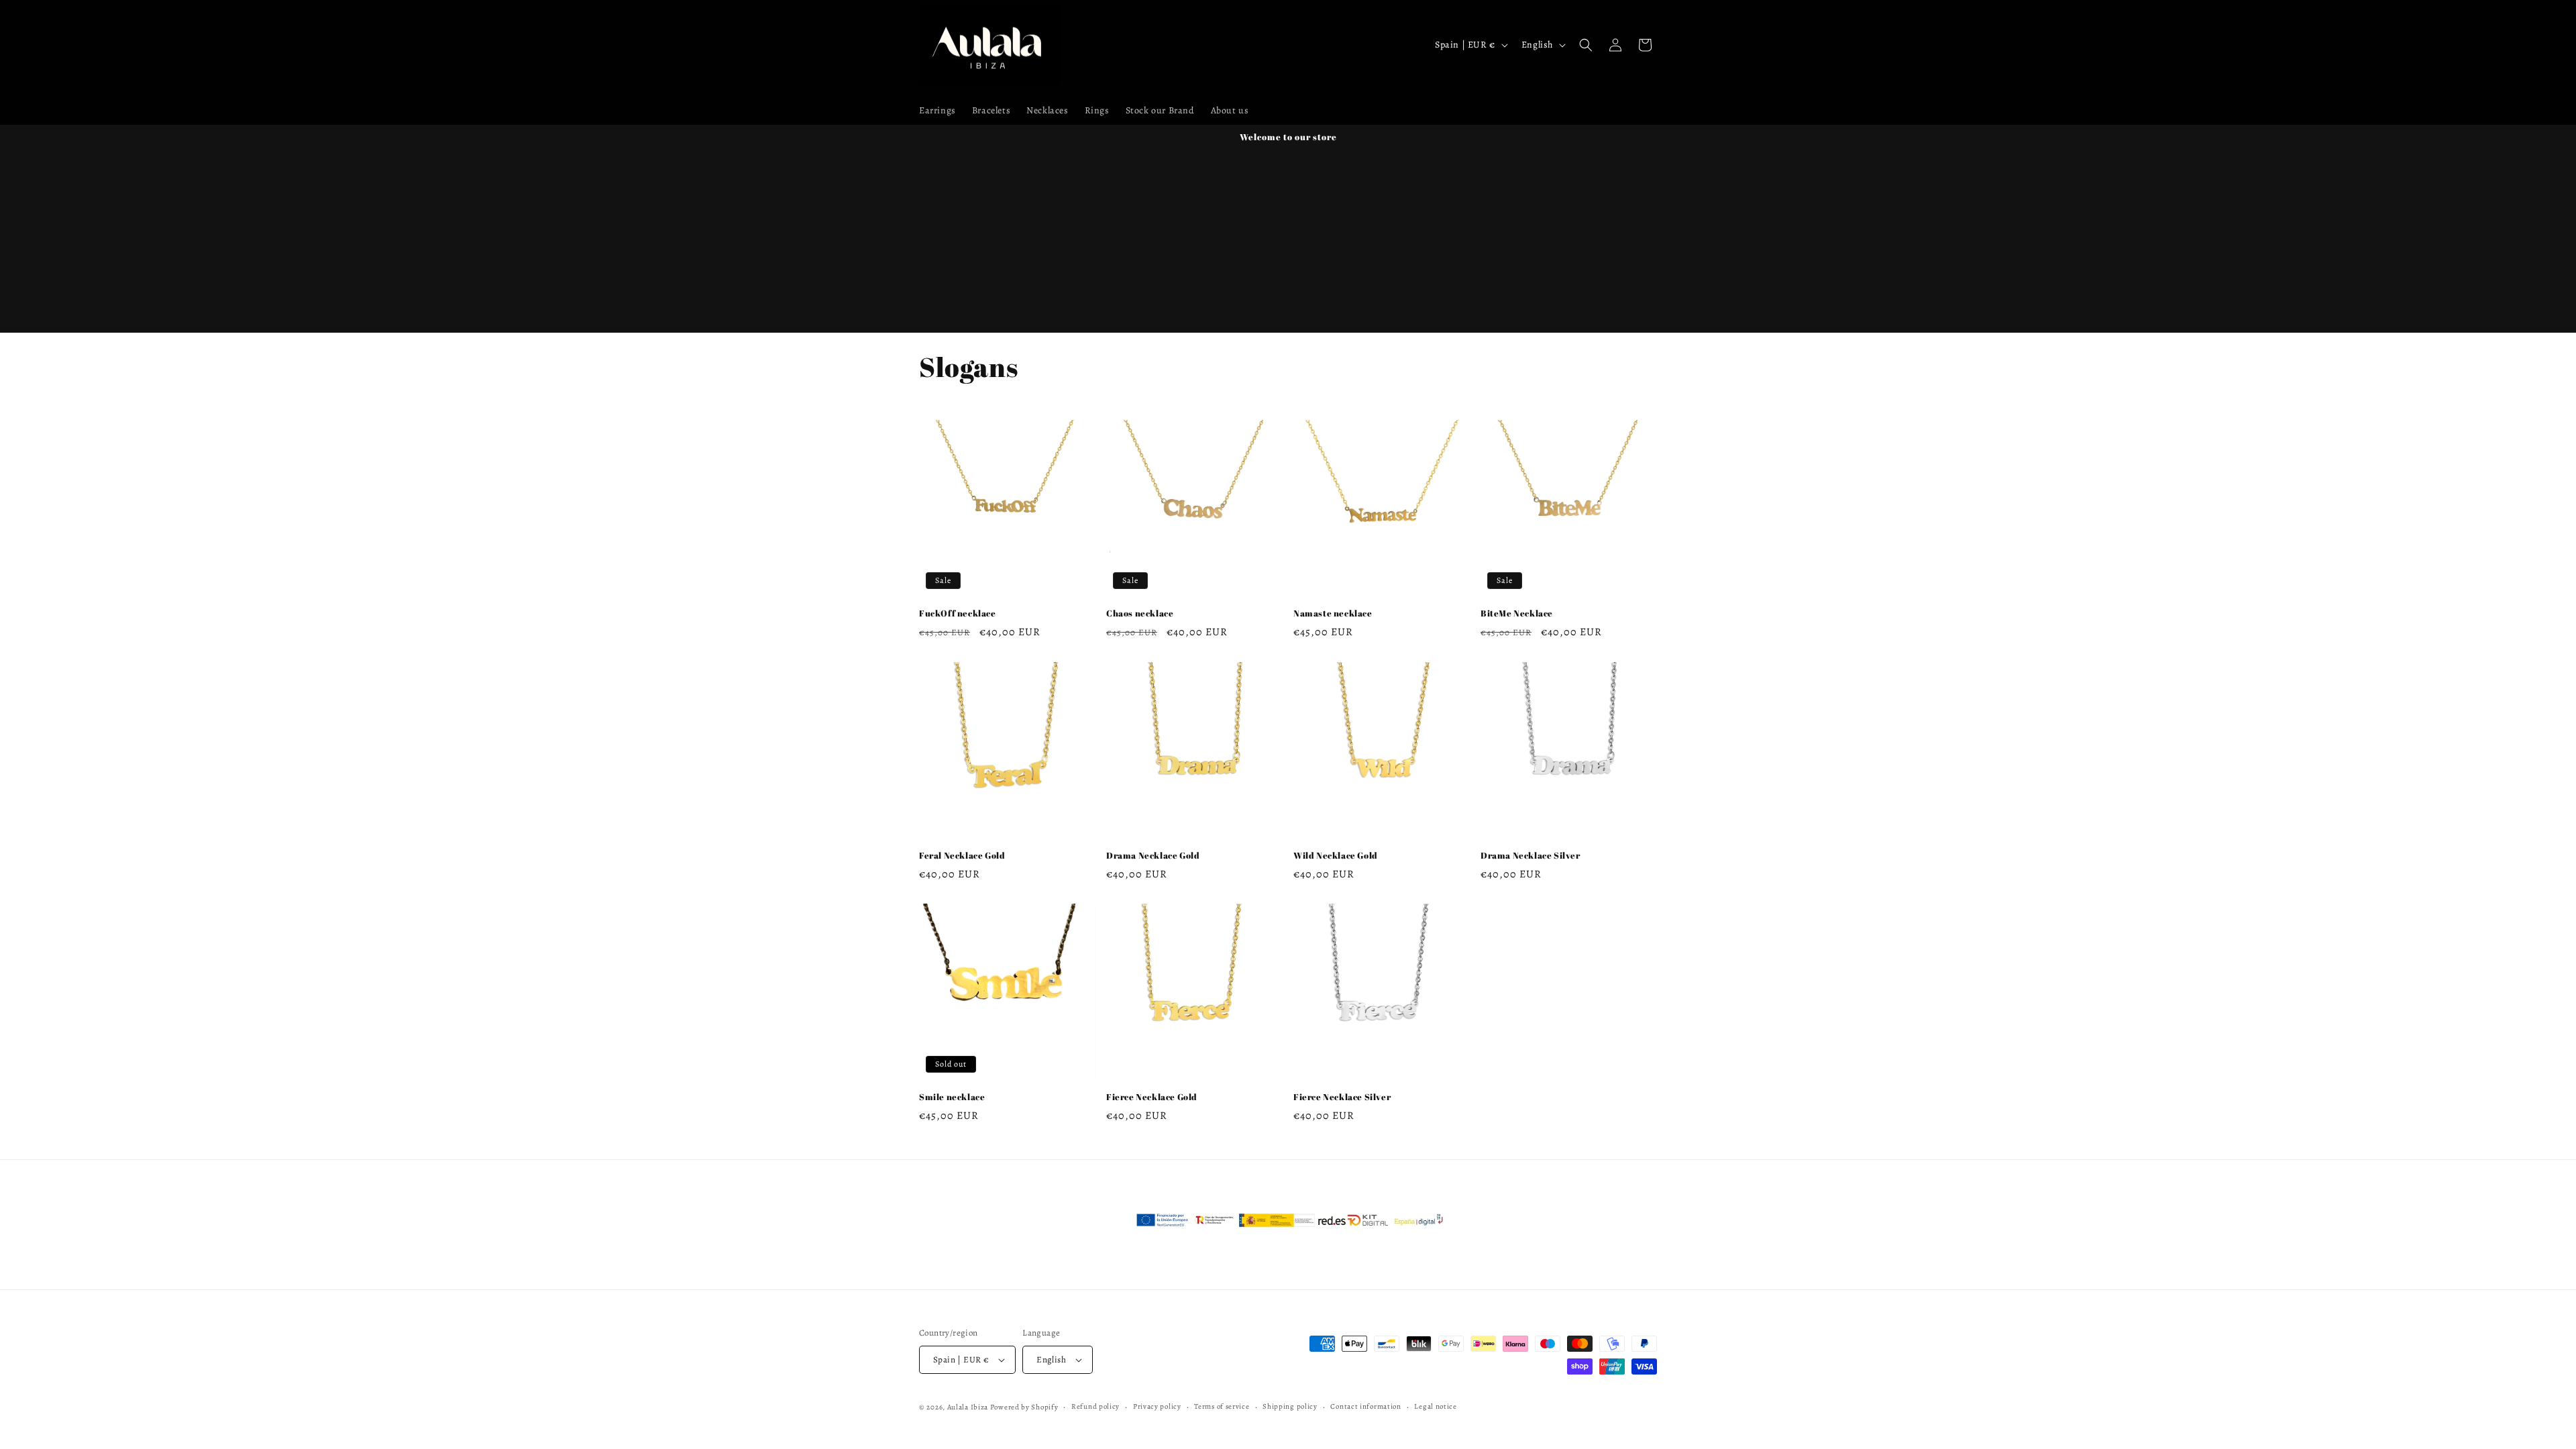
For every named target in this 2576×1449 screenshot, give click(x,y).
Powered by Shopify (1024, 1407)
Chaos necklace (1140, 613)
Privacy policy (1157, 1406)
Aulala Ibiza (968, 1407)
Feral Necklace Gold (962, 856)
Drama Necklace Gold (1153, 856)
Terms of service (1222, 1406)
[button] (1586, 45)
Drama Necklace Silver (1531, 856)
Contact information (1365, 1406)
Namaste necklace (1333, 613)
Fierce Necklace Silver (1342, 1097)
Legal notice (1435, 1406)
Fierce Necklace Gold (1152, 1097)
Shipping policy (1290, 1406)
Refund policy (1095, 1406)
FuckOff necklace (958, 613)
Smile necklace (952, 1097)
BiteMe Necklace (1517, 613)
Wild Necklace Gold (1336, 856)
